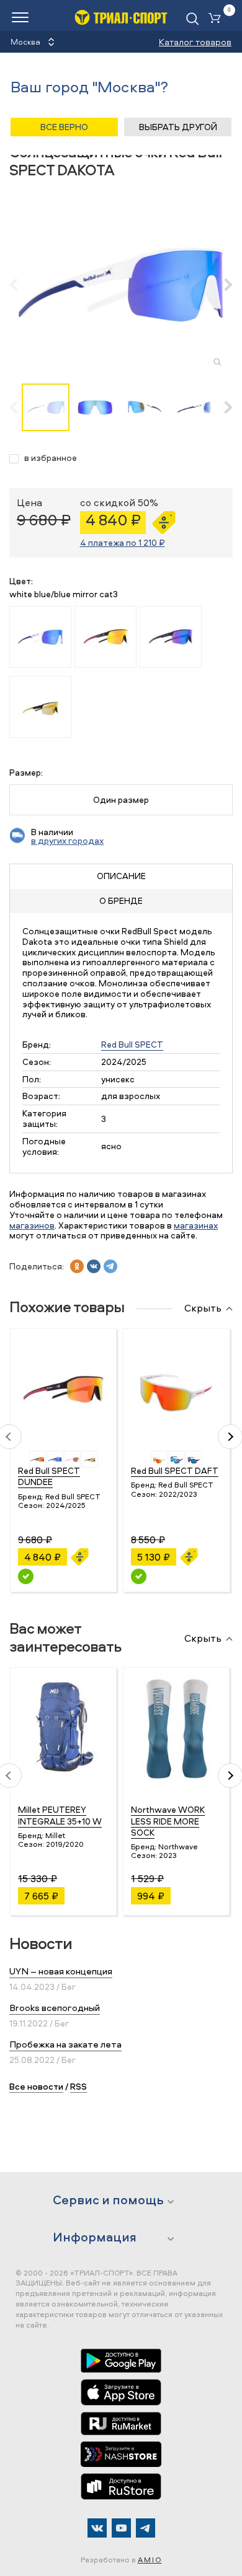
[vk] (94, 1266)
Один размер (121, 800)
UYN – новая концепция (61, 1971)
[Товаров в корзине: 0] (217, 19)
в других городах (67, 840)
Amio (150, 2560)
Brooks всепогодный (55, 2008)
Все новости (36, 2086)
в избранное (51, 458)
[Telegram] (146, 2528)
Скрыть (203, 1308)
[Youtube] (121, 2528)
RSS (78, 2086)
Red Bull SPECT (132, 1044)
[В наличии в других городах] (26, 1576)
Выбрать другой (178, 127)
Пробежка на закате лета (65, 2044)
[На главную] (121, 17)
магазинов (32, 1225)
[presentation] (20, 284)
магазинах (196, 1225)
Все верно (64, 127)
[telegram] (110, 1266)
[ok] (77, 1266)
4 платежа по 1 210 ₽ (123, 542)
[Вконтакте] (97, 2528)
